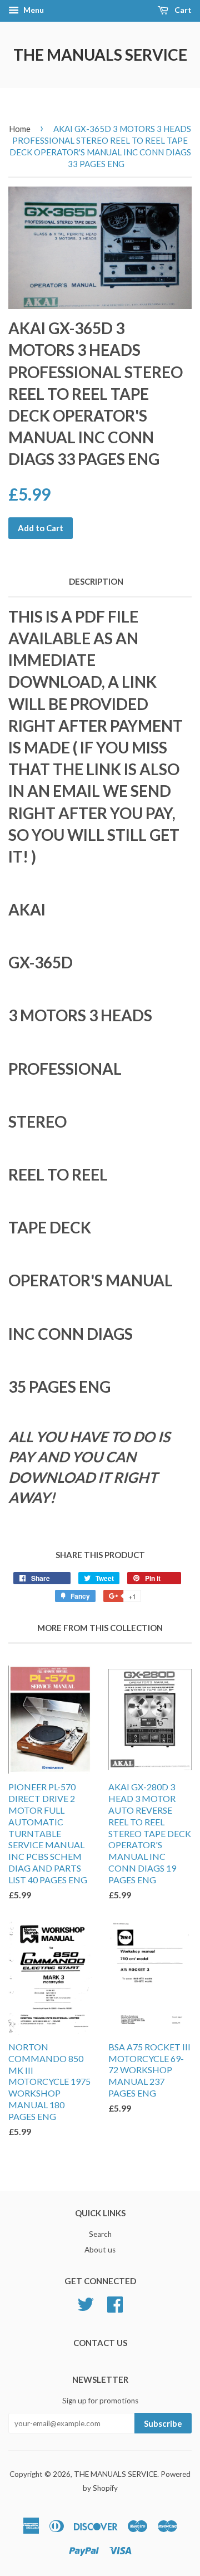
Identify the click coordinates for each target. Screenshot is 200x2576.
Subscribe (163, 2423)
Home (20, 129)
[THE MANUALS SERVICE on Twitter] (86, 2303)
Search (100, 2234)
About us (100, 2250)
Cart (182, 10)
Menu (33, 10)
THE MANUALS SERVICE (100, 55)
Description (96, 581)
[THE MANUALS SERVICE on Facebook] (115, 2303)
